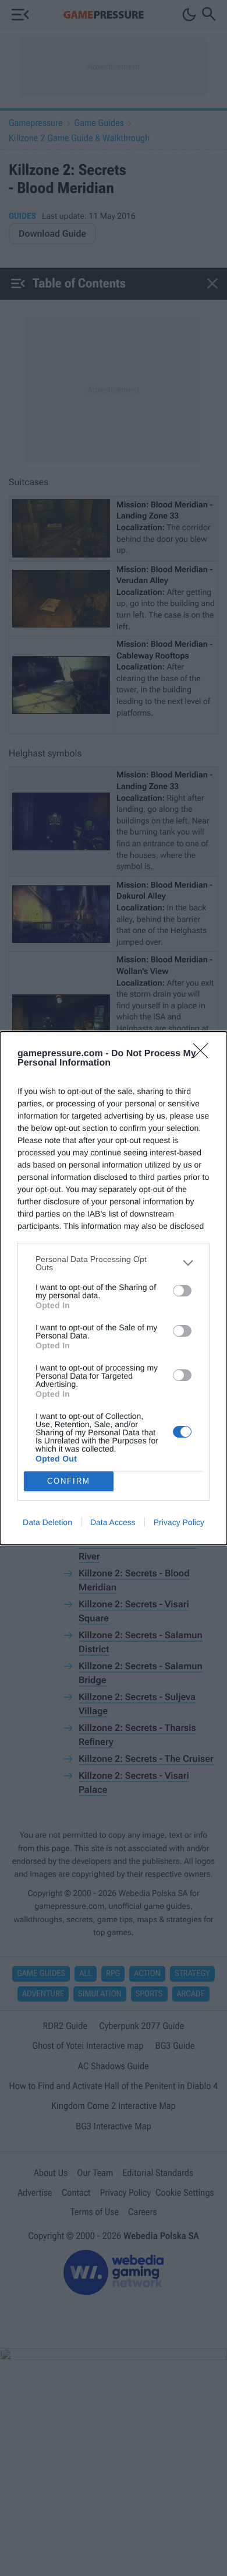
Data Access (113, 1522)
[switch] (182, 1291)
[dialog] (114, 1288)
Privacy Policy (179, 1522)
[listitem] (114, 1263)
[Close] (204, 1054)
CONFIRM (69, 1481)
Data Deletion (47, 1522)
